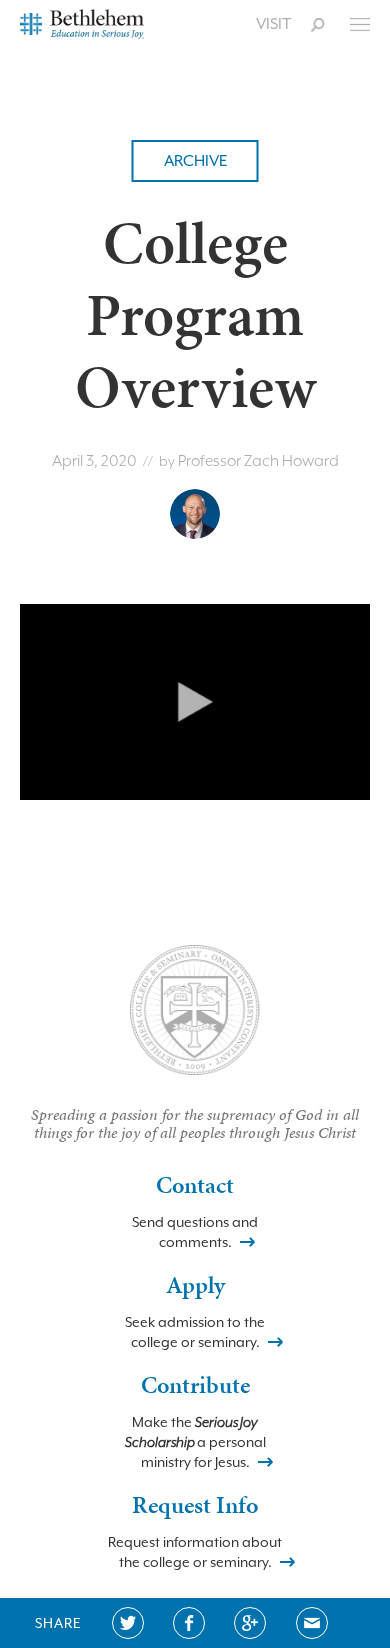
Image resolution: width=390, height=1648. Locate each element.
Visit (273, 24)
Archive (195, 161)
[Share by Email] (312, 1623)
